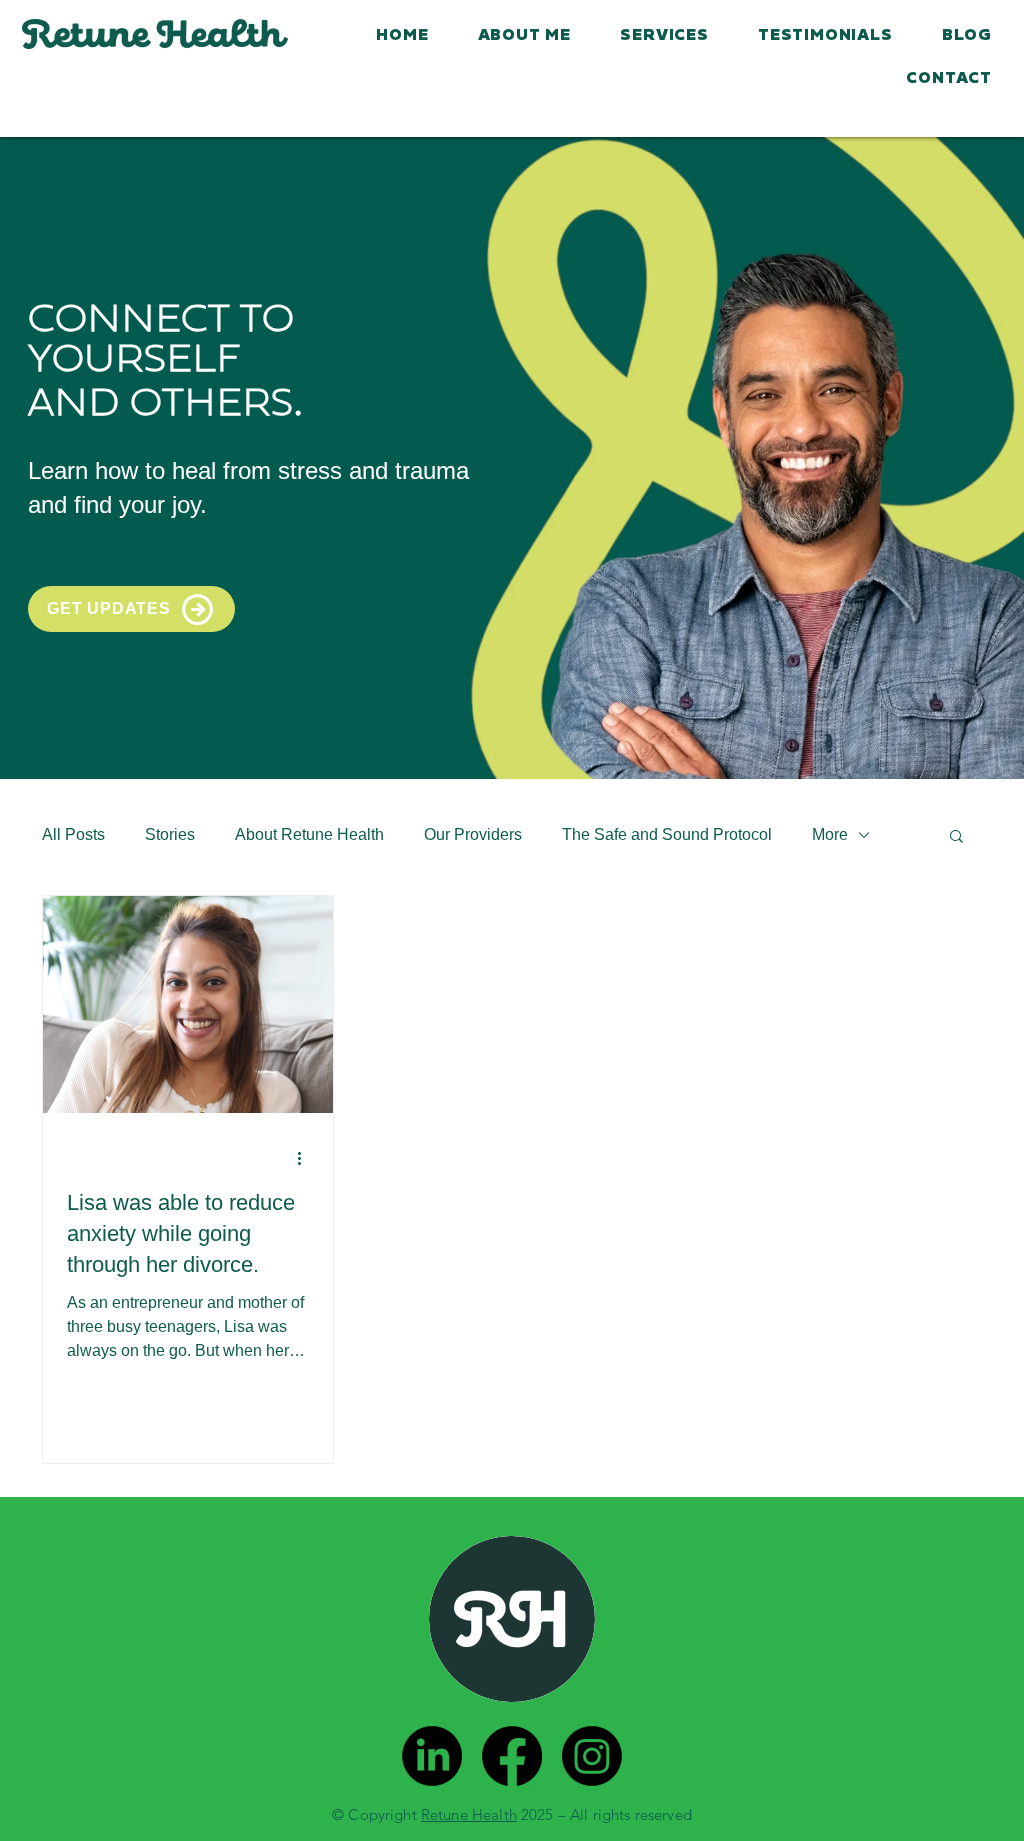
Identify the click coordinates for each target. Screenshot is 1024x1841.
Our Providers (473, 834)
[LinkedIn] (432, 1756)
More (830, 834)
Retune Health (469, 1814)
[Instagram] (592, 1756)
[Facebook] (512, 1756)
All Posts (73, 834)
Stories (170, 834)
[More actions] (306, 1158)
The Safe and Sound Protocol (667, 834)
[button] (956, 837)
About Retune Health (309, 834)
